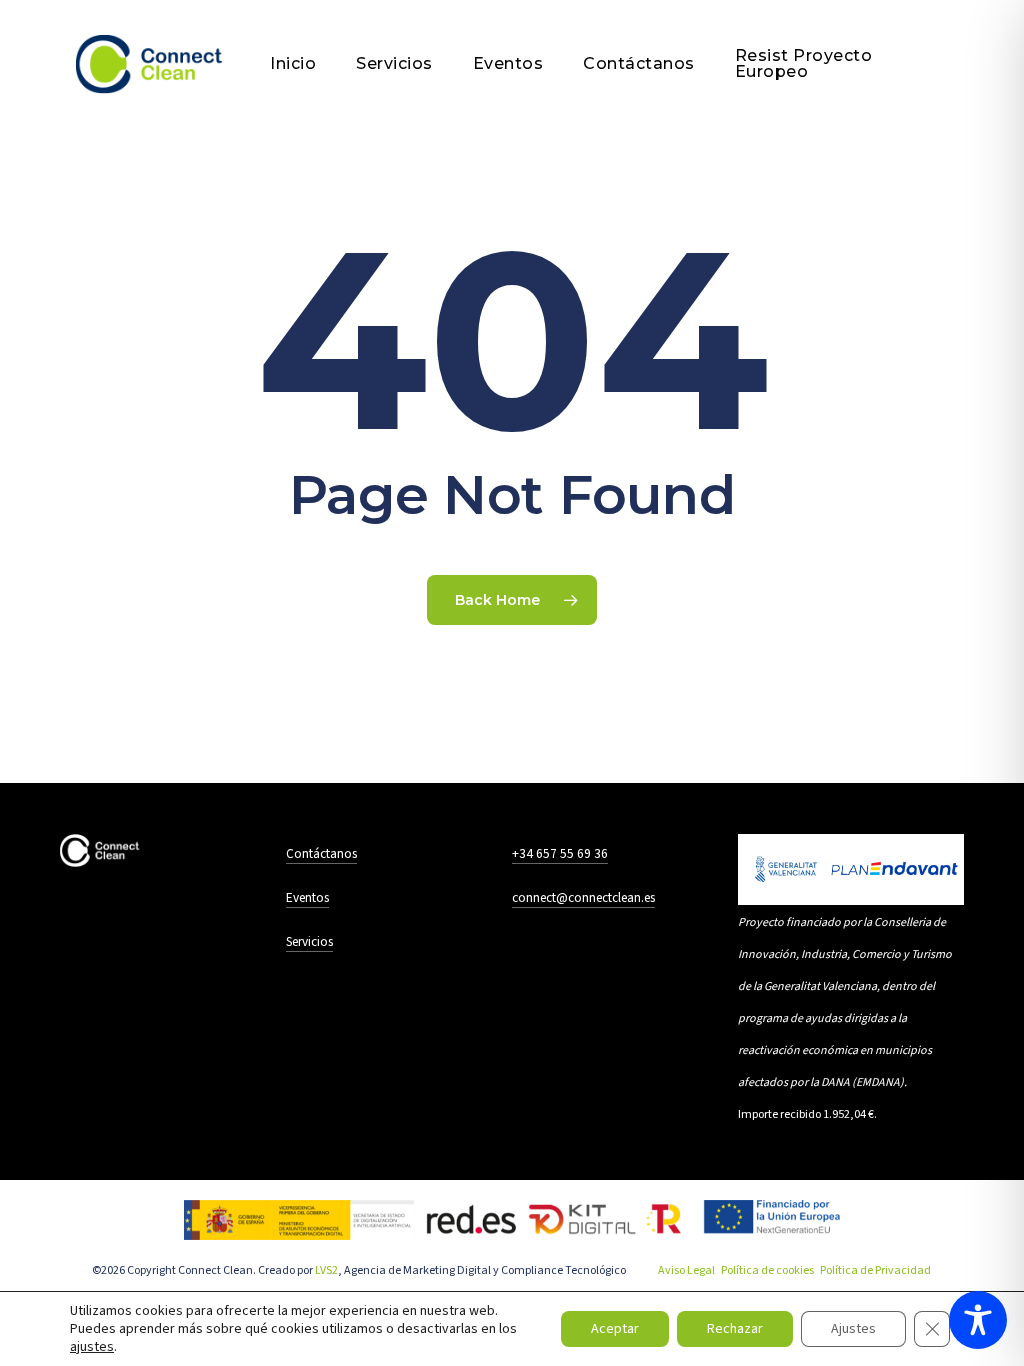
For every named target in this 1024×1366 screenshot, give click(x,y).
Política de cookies (767, 1270)
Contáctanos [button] (321, 853)
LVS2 (326, 1270)
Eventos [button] (307, 897)
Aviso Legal (686, 1270)
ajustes (92, 1347)
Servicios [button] (309, 941)
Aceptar (615, 1329)
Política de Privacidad (875, 1270)
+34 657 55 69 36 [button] (560, 853)
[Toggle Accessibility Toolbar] (978, 1320)
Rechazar (735, 1329)
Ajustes (853, 1329)
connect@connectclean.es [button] (583, 897)
